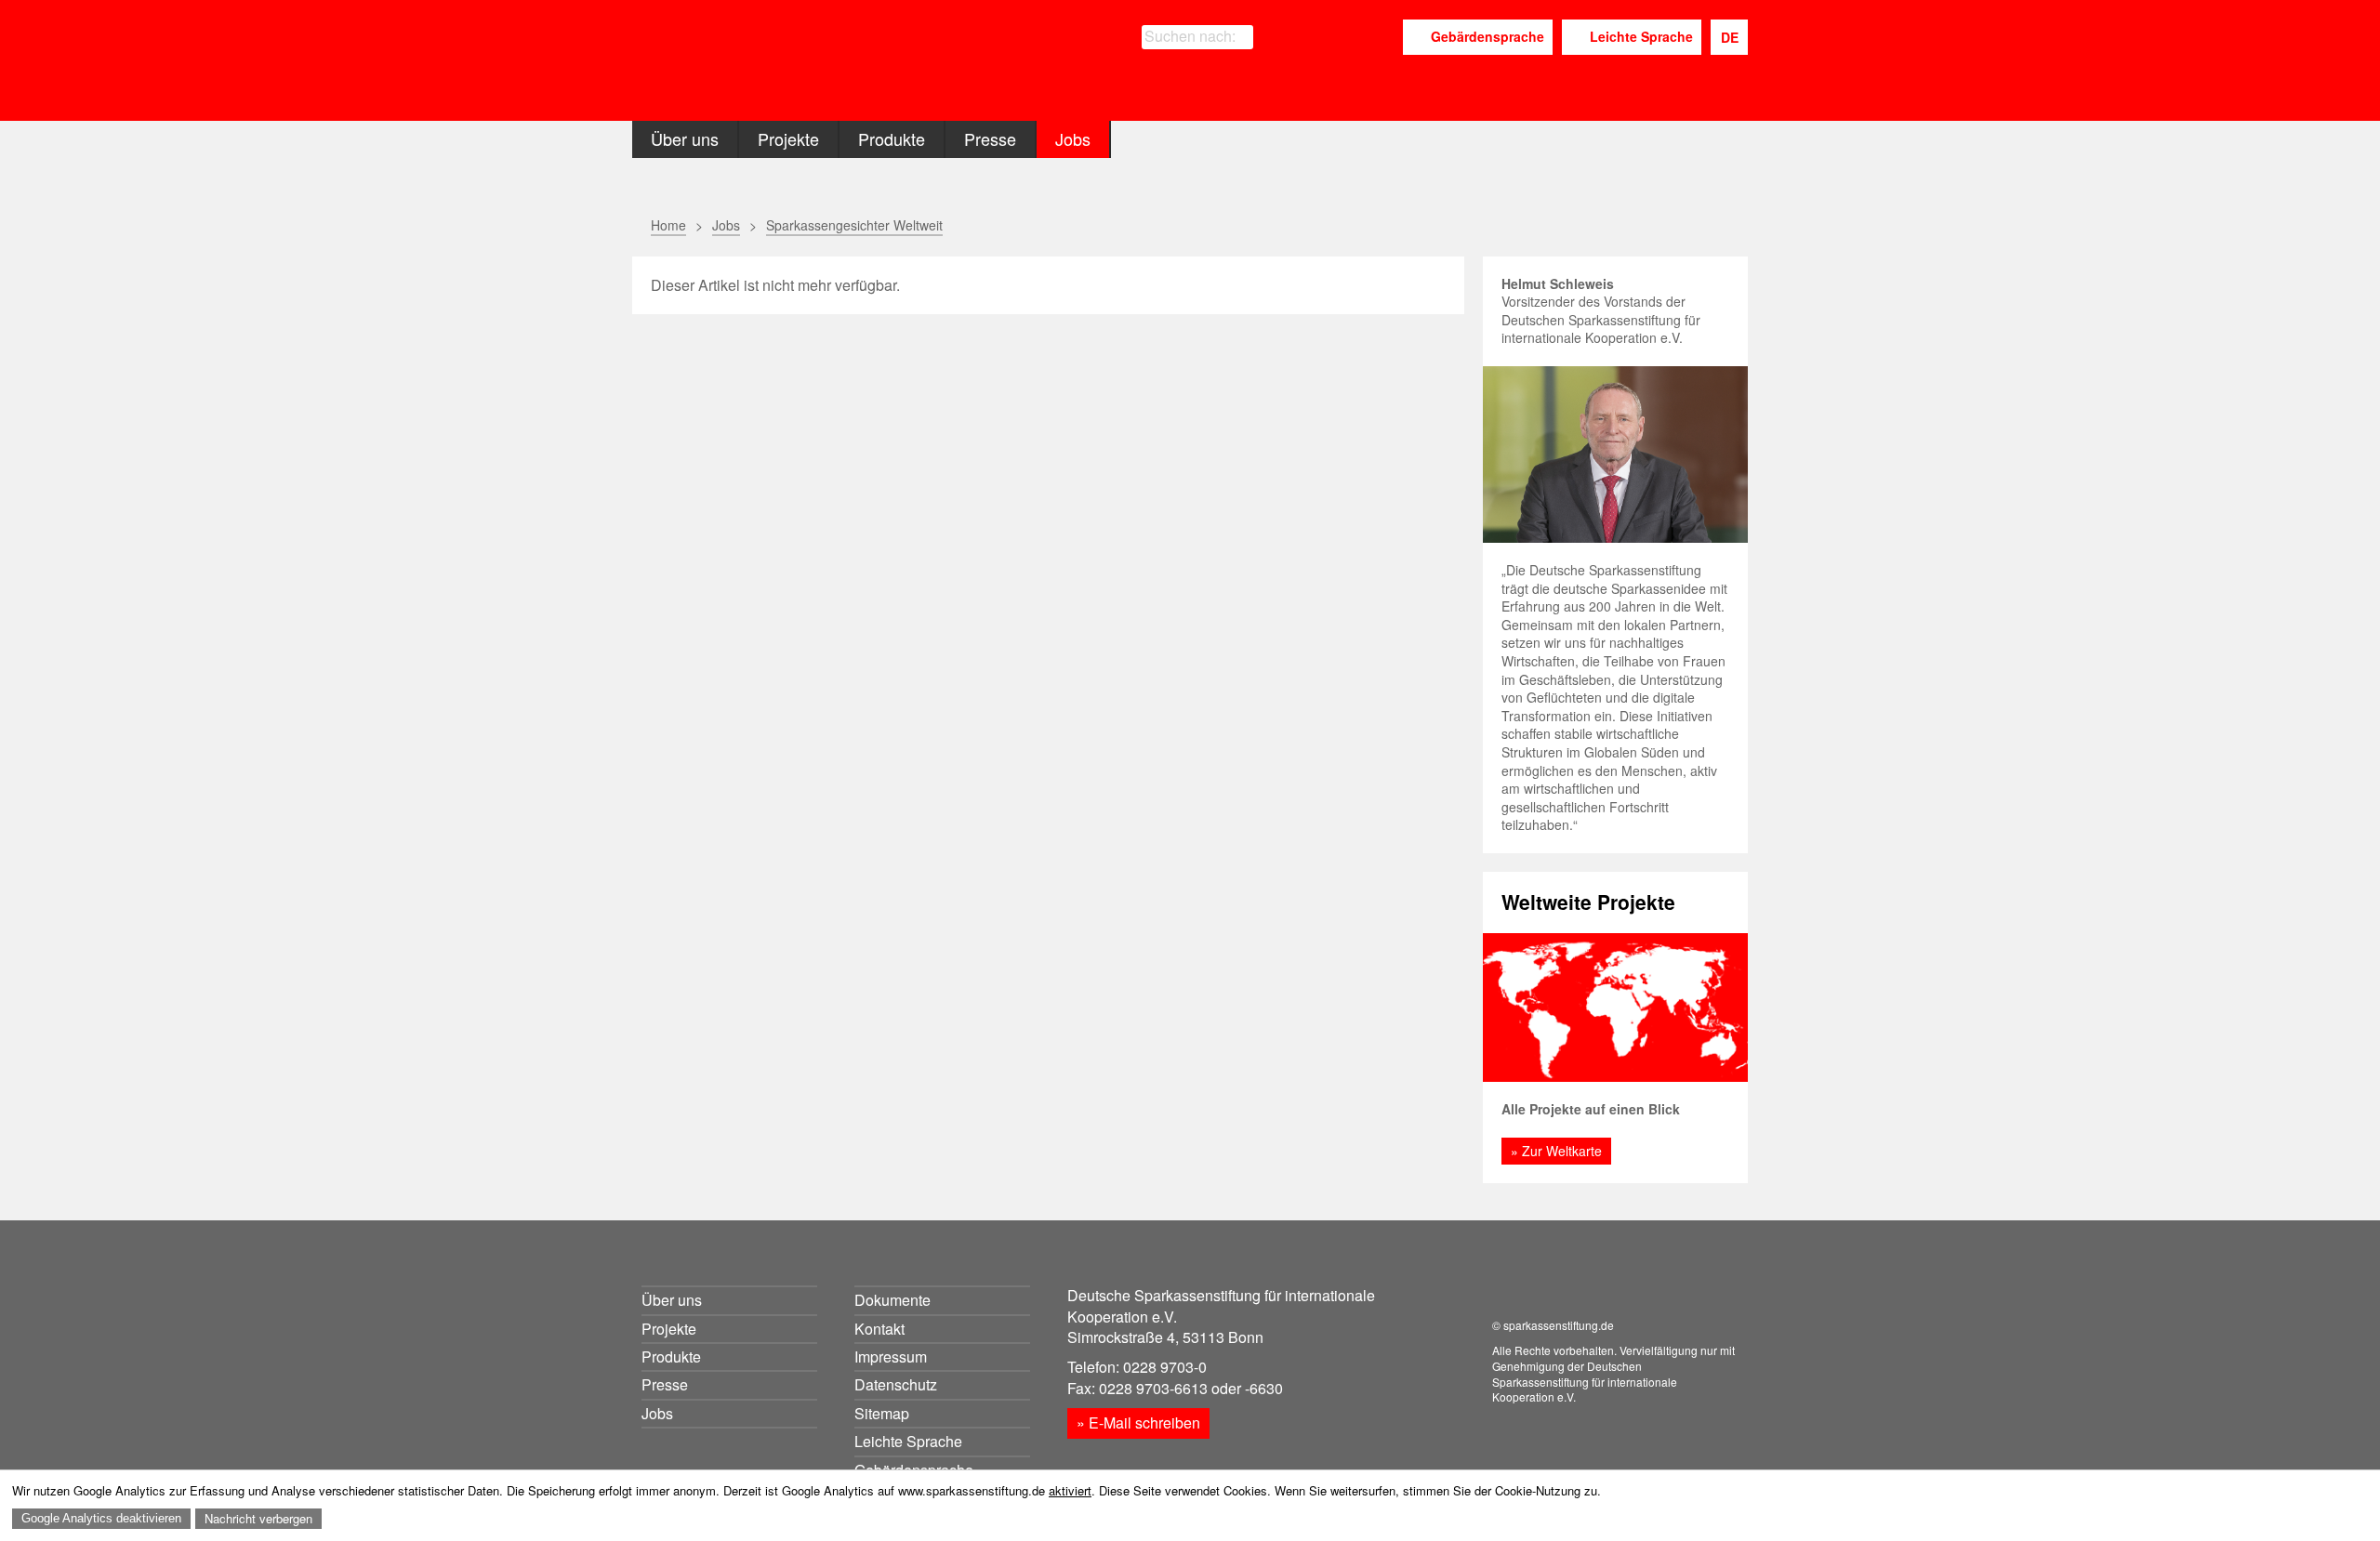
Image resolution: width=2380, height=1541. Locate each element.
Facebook (1310, 38)
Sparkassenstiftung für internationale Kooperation (811, 64)
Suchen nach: (1190, 36)
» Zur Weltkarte (1556, 1151)
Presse (990, 138)
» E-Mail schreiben (1138, 1422)
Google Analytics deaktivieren (101, 1518)
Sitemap (882, 1413)
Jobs (1073, 138)
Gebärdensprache (1487, 36)
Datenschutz (896, 1384)
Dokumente (892, 1300)
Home (668, 225)
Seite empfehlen (1388, 226)
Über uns (685, 138)
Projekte (788, 138)
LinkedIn (1341, 38)
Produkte (892, 138)
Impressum (891, 1357)
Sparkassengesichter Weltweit (854, 225)
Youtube (1382, 38)
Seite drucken (1341, 225)
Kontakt (879, 1329)
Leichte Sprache (1641, 36)
